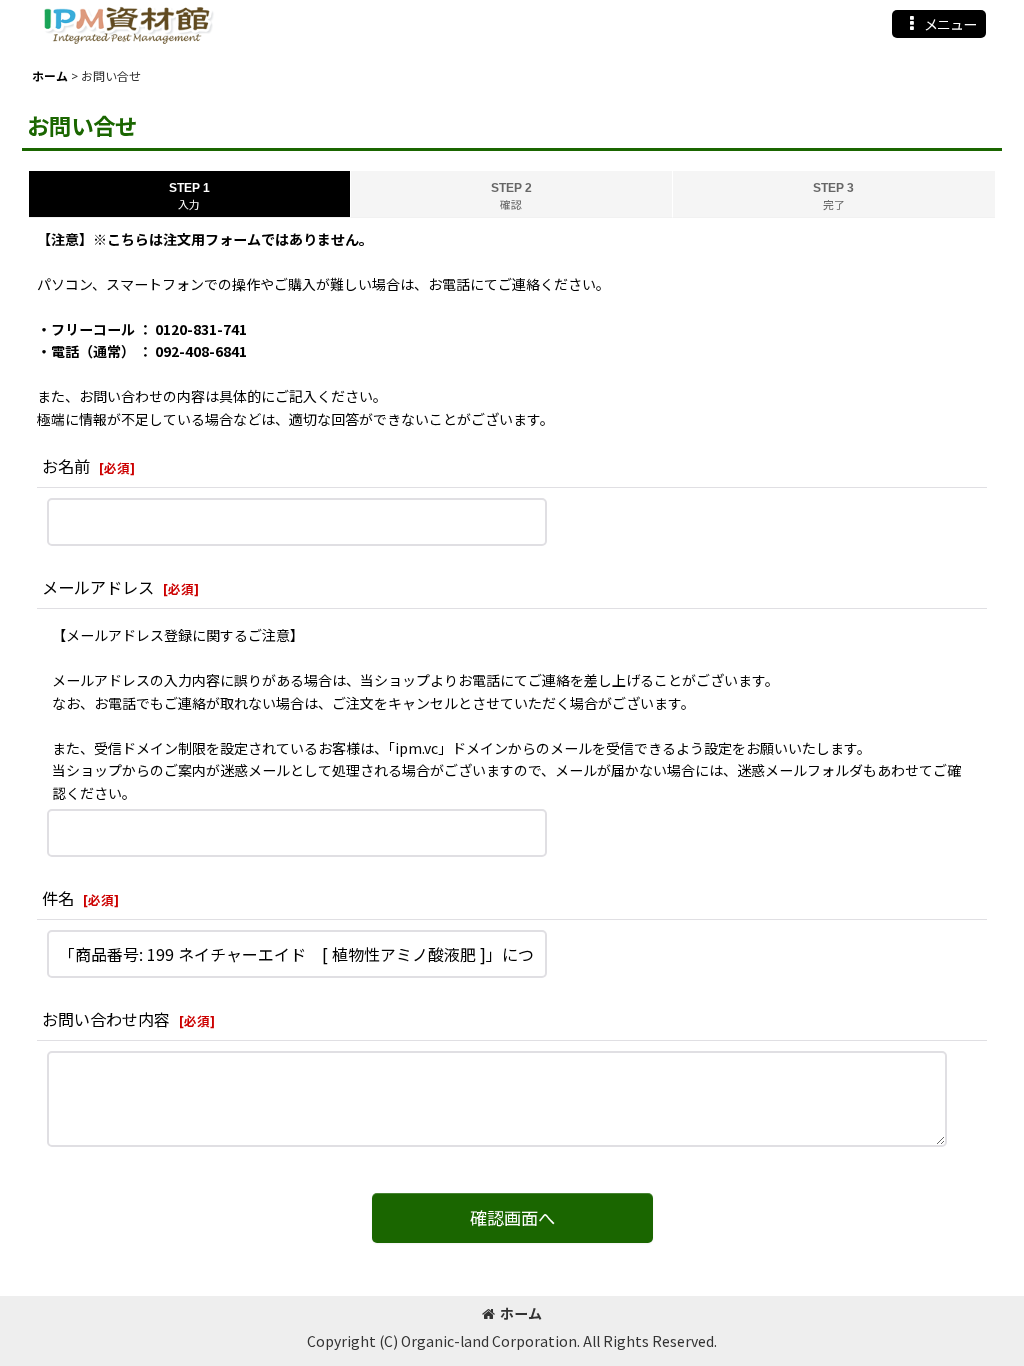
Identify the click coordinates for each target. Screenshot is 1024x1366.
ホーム (521, 1313)
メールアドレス (98, 587)
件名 (58, 898)
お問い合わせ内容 (106, 1019)
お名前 (66, 466)
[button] (939, 24)
